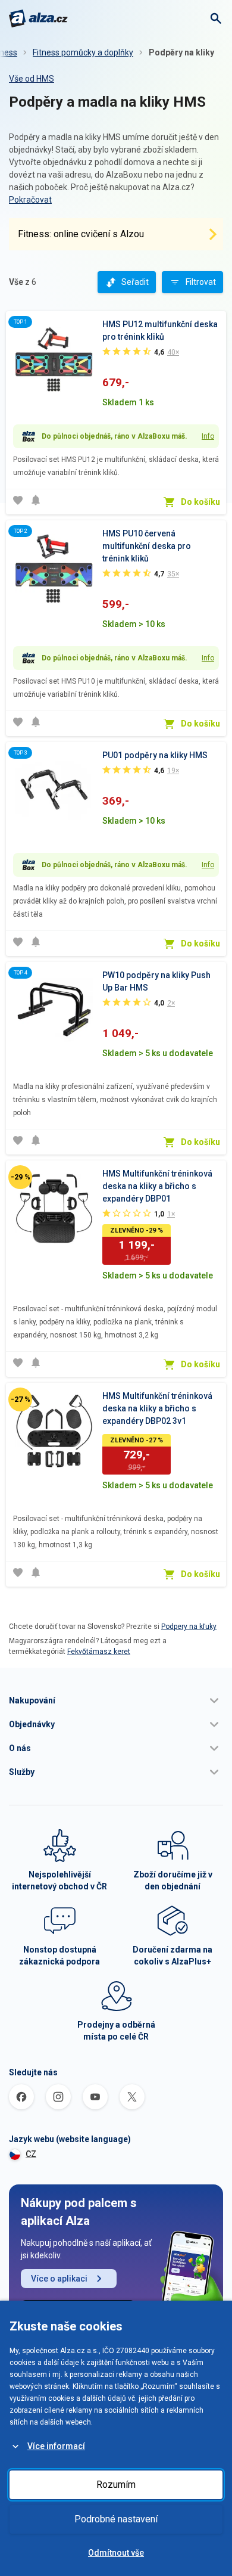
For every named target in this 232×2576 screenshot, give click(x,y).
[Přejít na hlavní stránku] (38, 18)
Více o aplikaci (59, 2279)
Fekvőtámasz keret (99, 1652)
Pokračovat (30, 200)
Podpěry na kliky (181, 52)
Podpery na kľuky (189, 1627)
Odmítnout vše (116, 2553)
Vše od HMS (32, 79)
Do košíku (200, 502)
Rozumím (116, 2485)
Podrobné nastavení (116, 2519)
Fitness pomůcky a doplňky (83, 52)
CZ (31, 2154)
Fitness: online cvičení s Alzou (81, 234)
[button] (116, 1700)
